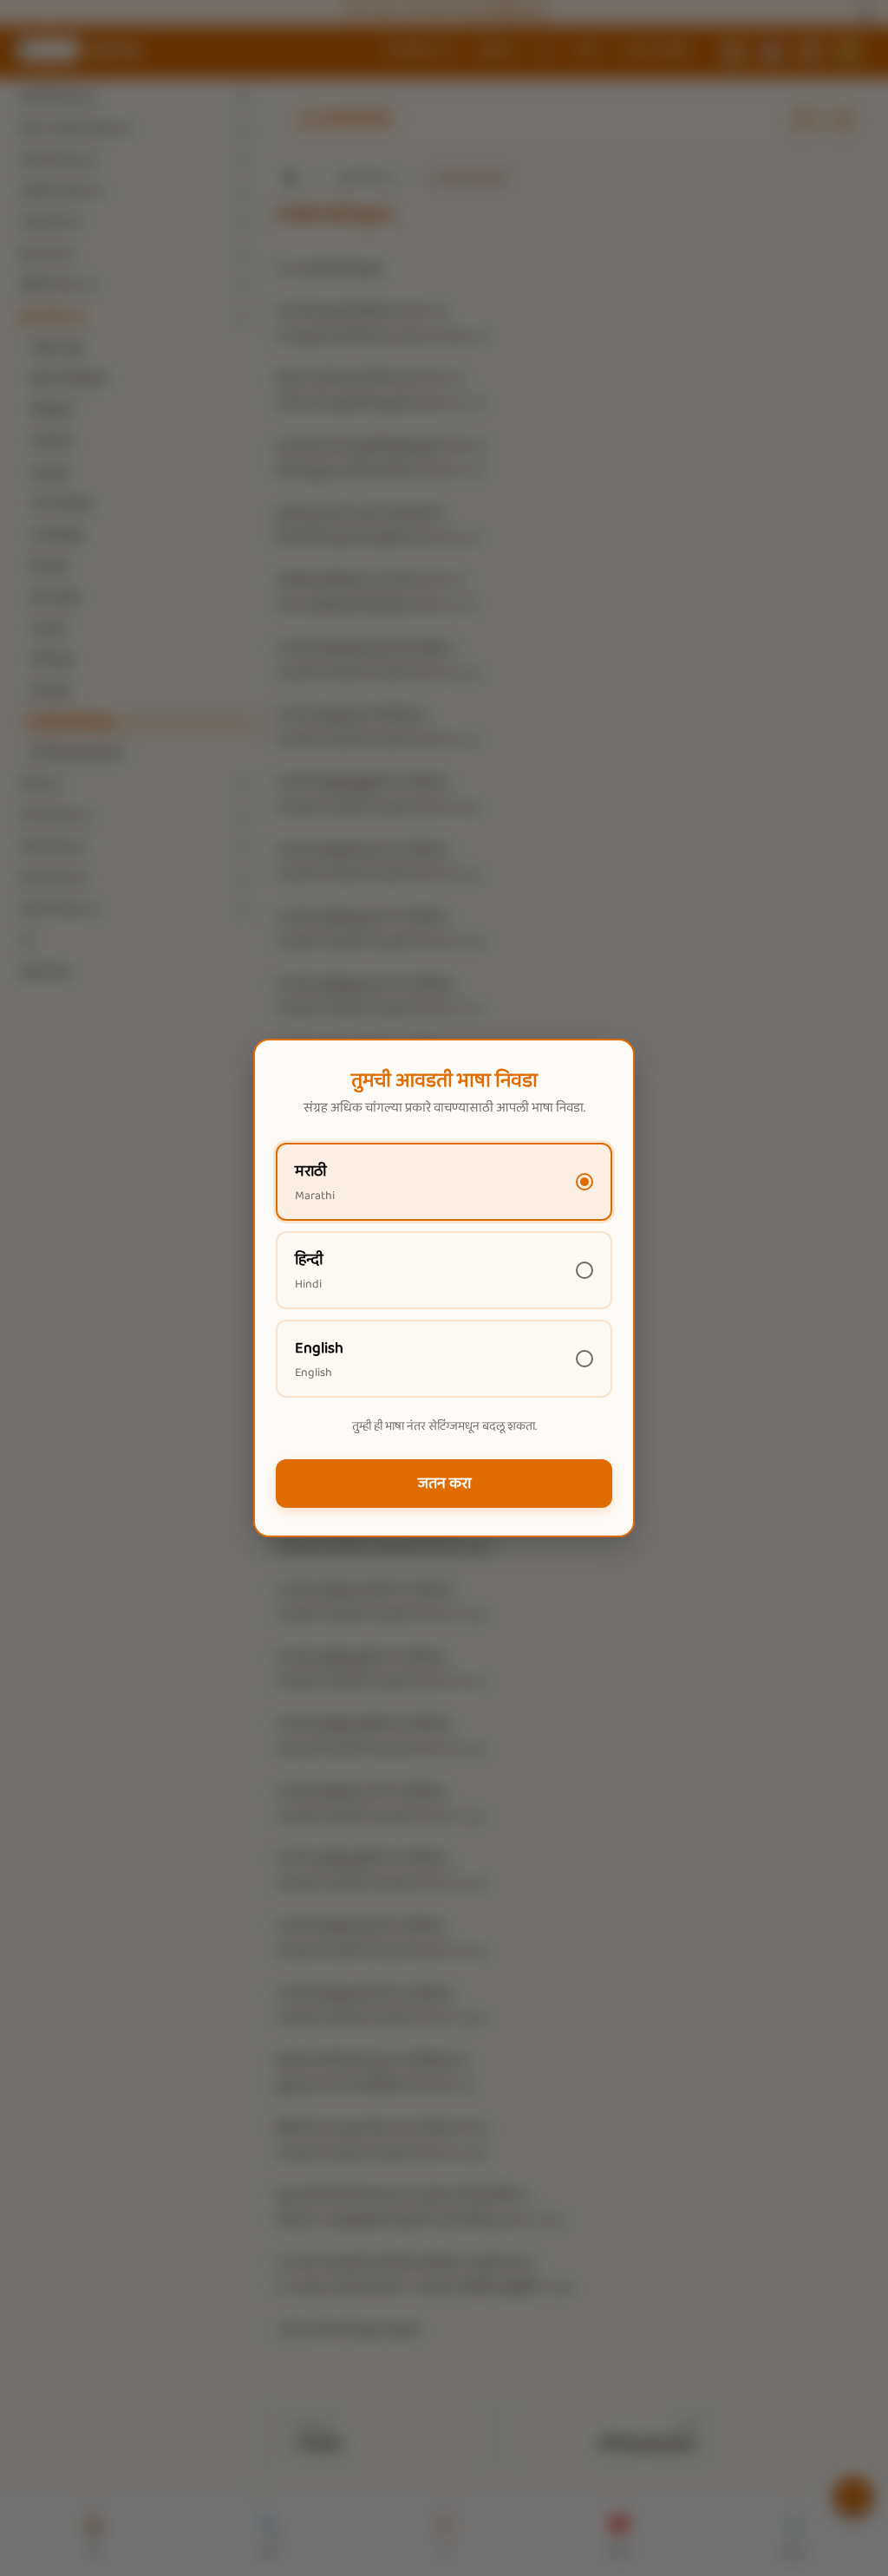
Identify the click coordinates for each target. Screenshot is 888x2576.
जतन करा (444, 1484)
